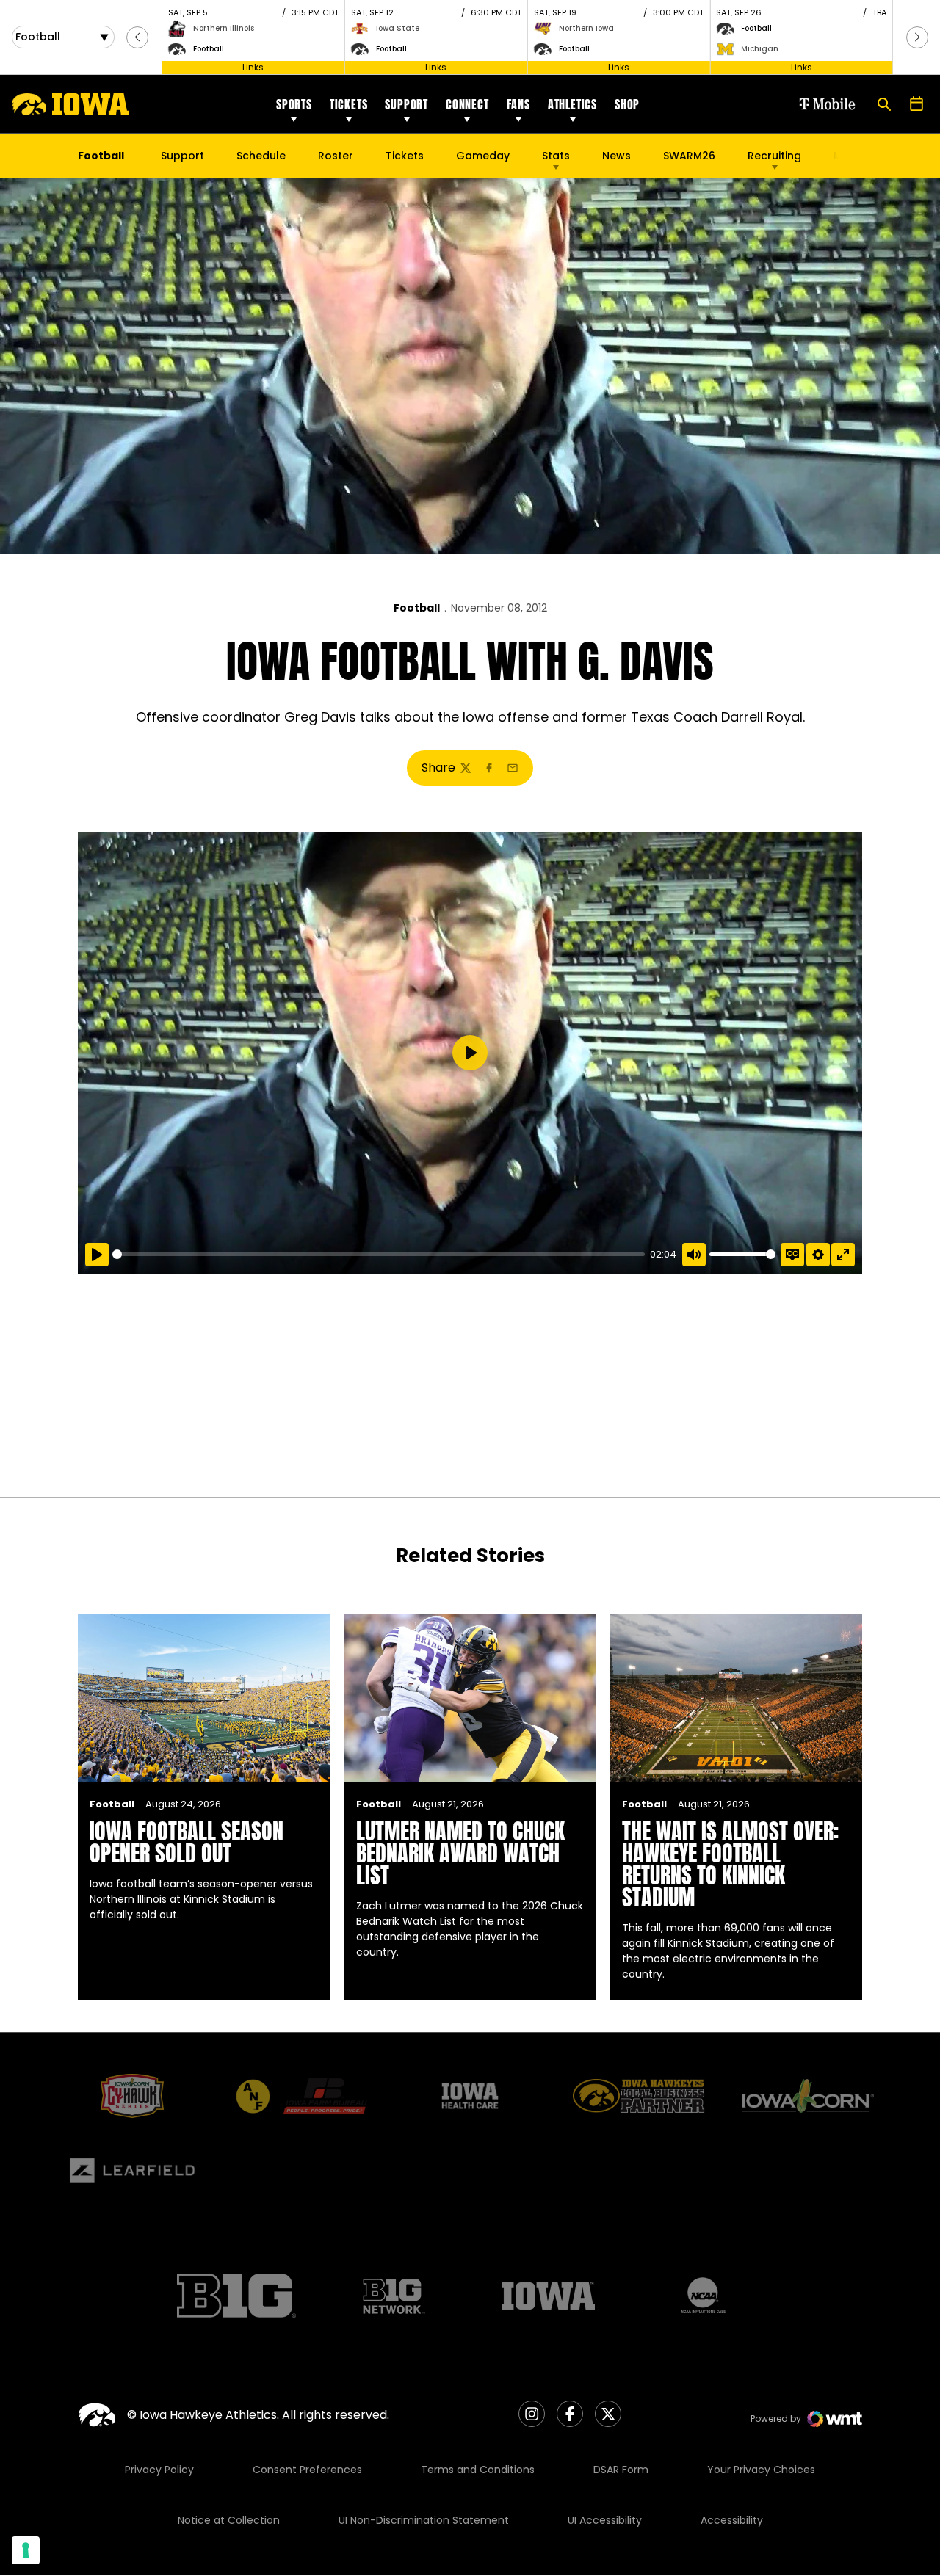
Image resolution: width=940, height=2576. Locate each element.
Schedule (261, 156)
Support (406, 104)
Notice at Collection (229, 2520)
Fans (518, 104)
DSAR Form (621, 2470)
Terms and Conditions (478, 2470)
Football (417, 608)
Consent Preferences (307, 2470)
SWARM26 (689, 156)
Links (253, 67)
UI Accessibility (605, 2520)
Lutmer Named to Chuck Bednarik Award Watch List (460, 1853)
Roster (336, 156)
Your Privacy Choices (761, 2470)
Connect (467, 104)
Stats (556, 156)
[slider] (379, 1254)
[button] (137, 37)
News (617, 156)
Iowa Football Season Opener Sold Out (187, 1842)
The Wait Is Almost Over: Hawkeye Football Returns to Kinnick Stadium (730, 1864)
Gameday (483, 156)
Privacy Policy (159, 2470)
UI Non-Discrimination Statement (424, 2520)
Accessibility (732, 2520)
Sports (294, 104)
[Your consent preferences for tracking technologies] (26, 2550)
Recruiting (774, 156)
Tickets (349, 104)
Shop (627, 104)
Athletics (572, 104)
